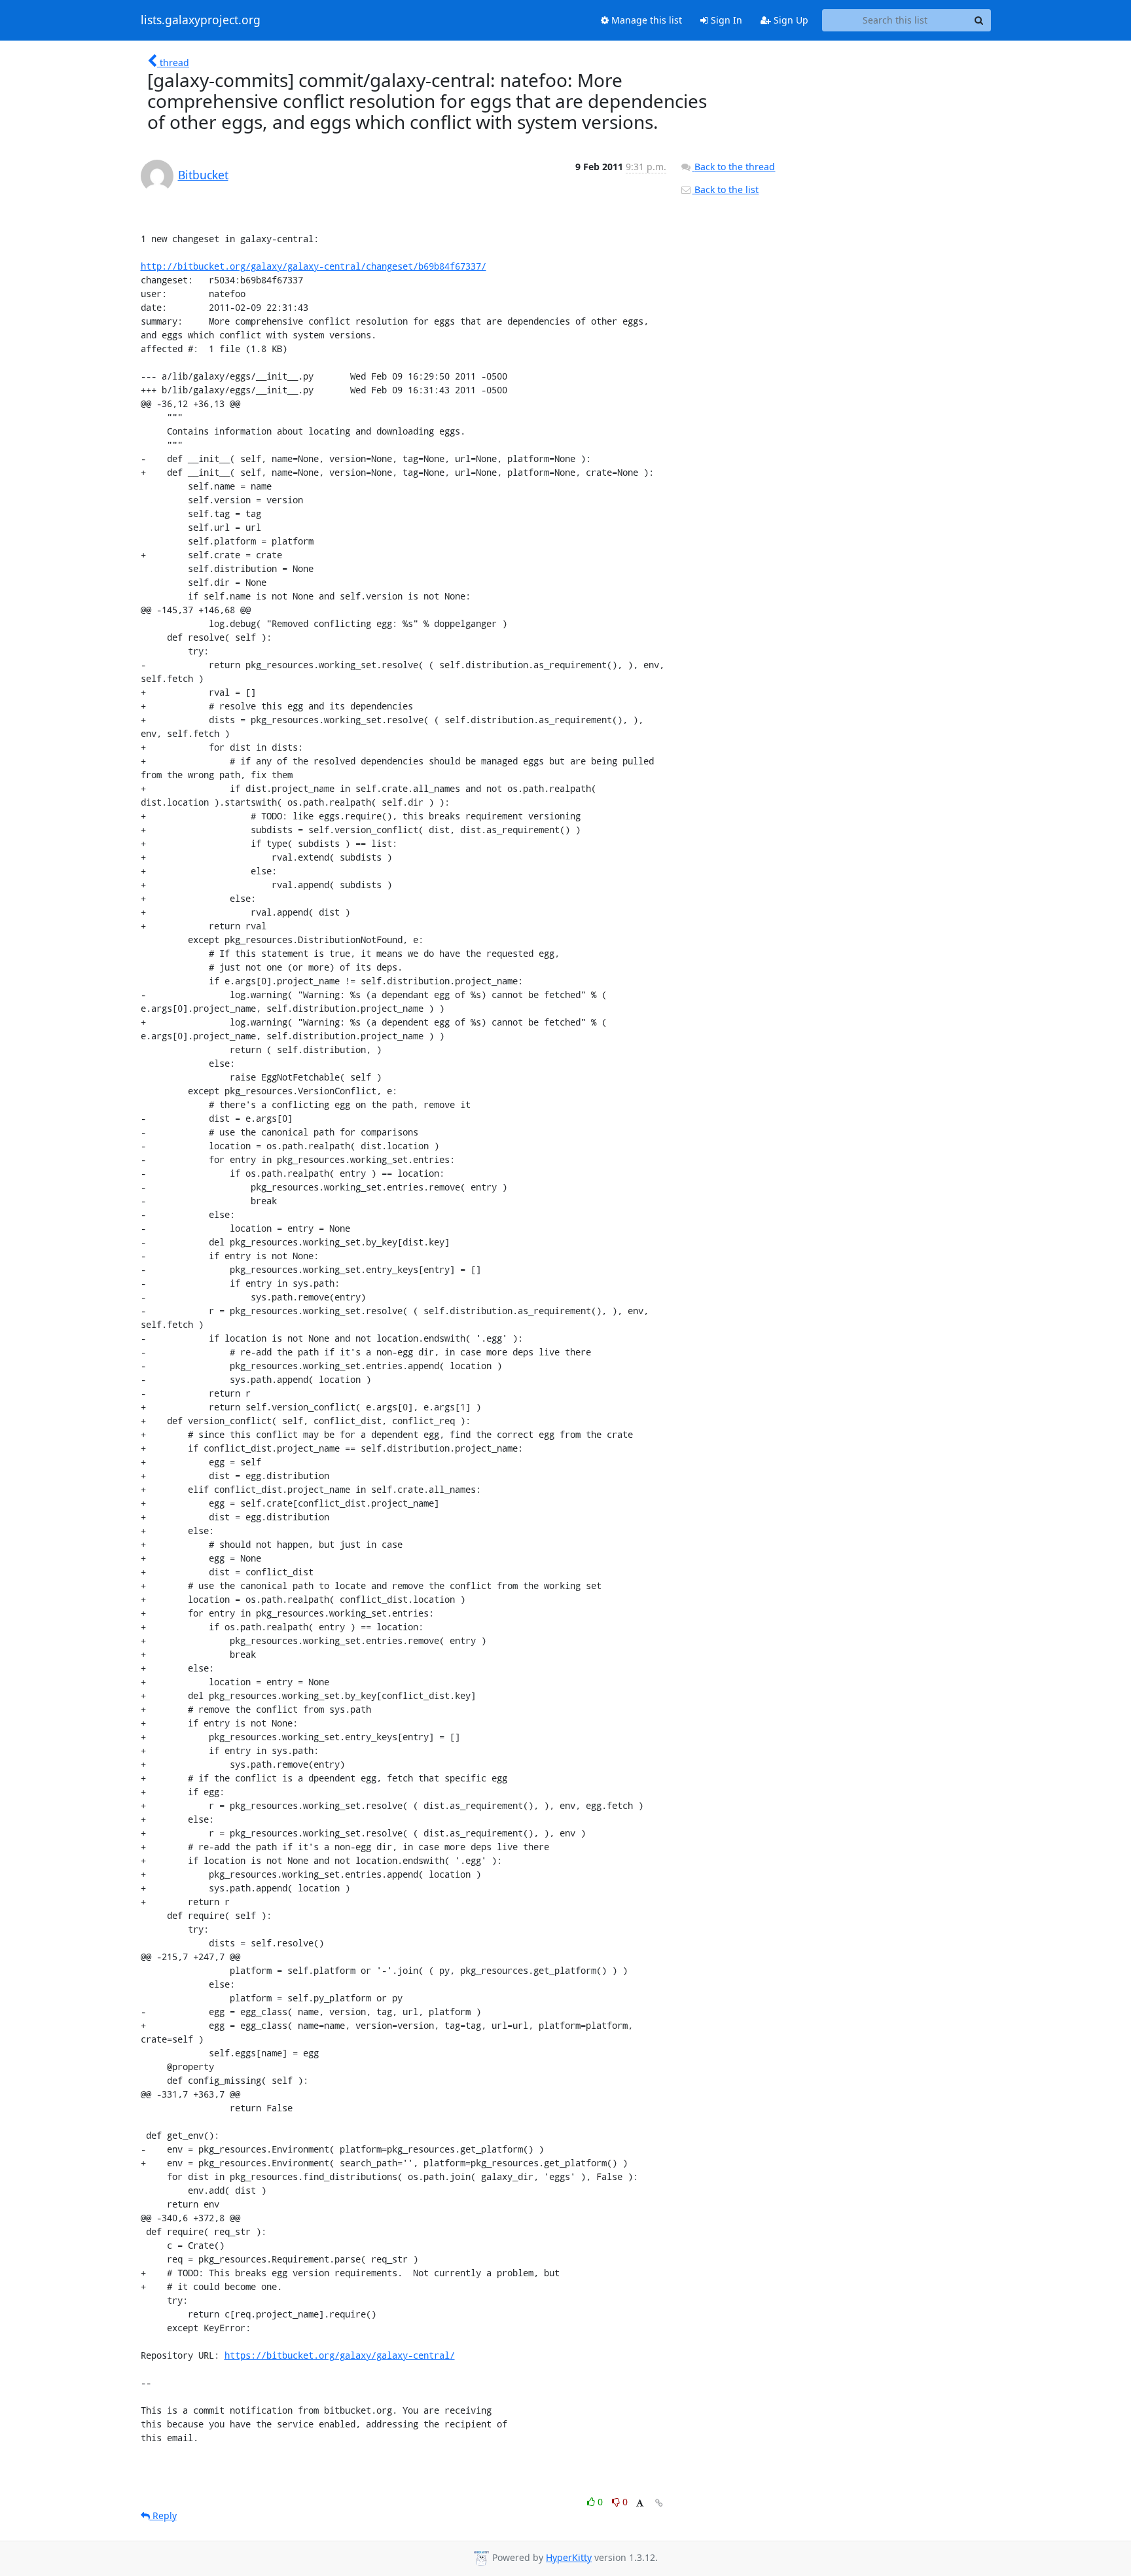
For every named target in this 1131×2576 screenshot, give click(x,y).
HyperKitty (569, 2557)
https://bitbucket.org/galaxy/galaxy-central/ (340, 2355)
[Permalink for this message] (659, 2503)
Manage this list (645, 20)
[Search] (979, 20)
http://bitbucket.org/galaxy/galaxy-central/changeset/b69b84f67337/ (314, 266)
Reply (163, 2515)
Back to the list (725, 189)
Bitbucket (203, 175)
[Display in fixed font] (640, 2504)
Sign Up (790, 20)
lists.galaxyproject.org (201, 20)
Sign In (725, 20)
